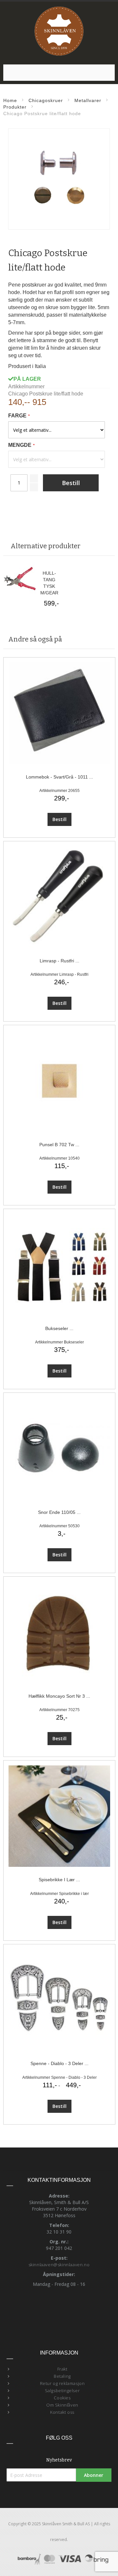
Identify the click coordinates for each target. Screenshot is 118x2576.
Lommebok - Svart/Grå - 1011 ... (59, 777)
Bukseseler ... (59, 1328)
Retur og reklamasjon (62, 2383)
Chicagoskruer (46, 100)
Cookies (62, 2398)
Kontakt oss (62, 2412)
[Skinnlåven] (59, 31)
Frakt (62, 2369)
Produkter (15, 107)
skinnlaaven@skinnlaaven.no (59, 2265)
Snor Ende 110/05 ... (59, 1512)
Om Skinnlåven (62, 2405)
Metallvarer (88, 100)
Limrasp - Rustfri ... (59, 961)
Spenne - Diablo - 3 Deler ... (59, 2063)
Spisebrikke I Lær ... (59, 1880)
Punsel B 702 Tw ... (59, 1145)
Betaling (62, 2376)
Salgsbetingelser (62, 2391)
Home (10, 100)
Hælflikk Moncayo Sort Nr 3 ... (59, 1696)
